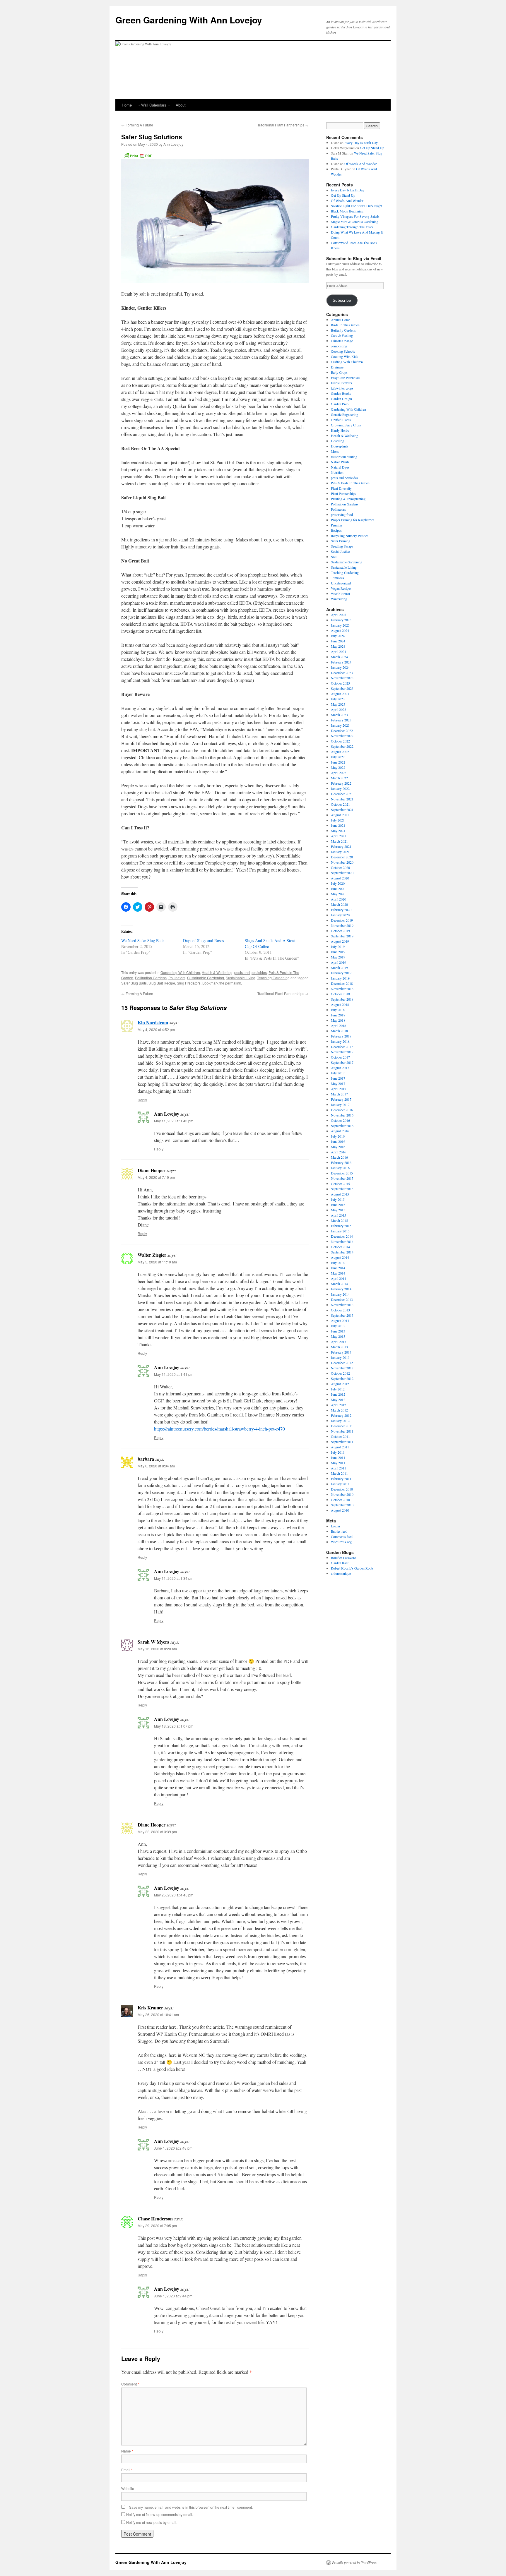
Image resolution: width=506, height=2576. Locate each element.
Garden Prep (340, 404)
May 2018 (338, 1020)
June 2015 (338, 1205)
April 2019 (339, 962)
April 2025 (339, 615)
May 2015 (338, 1210)
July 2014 (338, 1263)
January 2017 (340, 1105)
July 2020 (338, 883)
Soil (334, 557)
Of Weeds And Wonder (361, 164)
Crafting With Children (347, 362)
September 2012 (342, 1378)
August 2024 (340, 630)
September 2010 (342, 1505)
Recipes (336, 530)
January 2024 (340, 667)
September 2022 (342, 746)
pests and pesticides (251, 972)
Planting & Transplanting (348, 499)
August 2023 (340, 694)
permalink (233, 983)
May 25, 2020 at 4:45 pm (174, 1895)
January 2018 (340, 1041)
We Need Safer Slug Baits (143, 940)
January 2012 (340, 1421)
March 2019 (339, 968)
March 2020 (339, 904)
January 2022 (340, 788)
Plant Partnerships (343, 493)
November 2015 (342, 1178)
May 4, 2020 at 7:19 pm (156, 1177)
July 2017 (338, 1073)
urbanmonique (341, 1573)
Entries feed (339, 1531)
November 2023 (342, 678)
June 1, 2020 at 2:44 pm (173, 2296)
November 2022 (342, 736)
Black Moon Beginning (347, 211)
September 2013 (342, 1315)
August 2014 (340, 1257)
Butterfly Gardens (343, 330)
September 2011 (342, 1442)
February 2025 (341, 620)
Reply (142, 1100)
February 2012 (341, 1415)
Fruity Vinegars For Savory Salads (355, 216)
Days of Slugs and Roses (203, 940)
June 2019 (338, 952)
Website (128, 2488)
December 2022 (342, 730)
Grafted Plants (341, 420)
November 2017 (342, 1052)
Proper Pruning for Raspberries (353, 520)
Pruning (336, 525)
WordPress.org (341, 1542)
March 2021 (339, 841)
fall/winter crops (342, 388)
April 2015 (339, 1215)
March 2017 (339, 1094)
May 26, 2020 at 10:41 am (158, 2015)
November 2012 (342, 1368)
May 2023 (338, 704)
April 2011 (339, 1468)
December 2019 (342, 920)
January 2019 (340, 978)
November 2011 (342, 1431)
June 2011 (338, 1457)
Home (127, 105)
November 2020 (342, 862)
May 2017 (338, 1083)
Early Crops (339, 372)
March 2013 (339, 1347)
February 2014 (341, 1289)
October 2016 (340, 1120)
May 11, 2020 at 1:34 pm (174, 1578)
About (181, 105)
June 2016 (338, 1141)
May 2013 (338, 1336)
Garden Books (341, 393)
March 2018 (339, 1031)
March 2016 (339, 1157)
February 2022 (341, 783)
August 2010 (340, 1510)
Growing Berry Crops (346, 425)
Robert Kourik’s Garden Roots (352, 1568)
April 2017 (339, 1089)
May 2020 (338, 894)
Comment (130, 2384)
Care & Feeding (342, 335)
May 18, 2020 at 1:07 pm (174, 1726)
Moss (335, 451)
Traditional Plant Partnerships (283, 125)
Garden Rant (340, 1563)
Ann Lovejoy (173, 144)
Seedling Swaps (342, 546)
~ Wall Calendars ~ (154, 105)
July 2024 (338, 636)
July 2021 (338, 820)
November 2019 (342, 925)
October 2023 (340, 683)
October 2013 (340, 1310)
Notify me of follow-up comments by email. (160, 2514)
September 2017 (342, 1062)
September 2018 (342, 999)
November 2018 (342, 989)
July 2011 (338, 1452)
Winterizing (339, 599)
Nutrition (337, 472)
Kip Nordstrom (153, 1022)
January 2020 (340, 915)
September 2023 (342, 688)
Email (127, 2470)
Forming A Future (137, 125)
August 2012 (340, 1384)
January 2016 (340, 1168)
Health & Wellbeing (217, 972)
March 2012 (339, 1410)
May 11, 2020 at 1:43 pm (174, 1121)
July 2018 (338, 1010)
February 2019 (341, 973)
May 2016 (338, 1147)
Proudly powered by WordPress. (355, 2562)
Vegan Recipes (341, 588)
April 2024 (339, 651)
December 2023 (342, 673)
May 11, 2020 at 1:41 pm (174, 1374)
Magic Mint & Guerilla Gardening (355, 222)
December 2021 (342, 794)
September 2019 (342, 936)
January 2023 (340, 725)
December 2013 (342, 1299)
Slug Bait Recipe (162, 983)
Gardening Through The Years (352, 227)
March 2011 (339, 1473)
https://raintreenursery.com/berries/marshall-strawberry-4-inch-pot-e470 (219, 1429)
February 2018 (341, 1036)
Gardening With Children (180, 972)
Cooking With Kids (345, 356)
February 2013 (341, 1352)
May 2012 (338, 1400)
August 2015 (340, 1194)
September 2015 (342, 1189)
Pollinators (177, 978)
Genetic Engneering (345, 414)
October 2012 (340, 1373)
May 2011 (338, 1463)
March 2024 (339, 657)
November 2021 (342, 799)
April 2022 (339, 773)
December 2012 (342, 1363)
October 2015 (340, 1184)
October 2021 (340, 804)
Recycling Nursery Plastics (350, 536)
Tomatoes (337, 578)
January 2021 (340, 852)
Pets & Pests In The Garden (350, 483)
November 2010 (342, 1494)
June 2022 (338, 762)
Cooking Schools (343, 351)
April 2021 (339, 836)
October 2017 (340, 1057)
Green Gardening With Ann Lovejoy (189, 20)
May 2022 (338, 767)
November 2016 (342, 1115)
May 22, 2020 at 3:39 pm (157, 1832)
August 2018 (340, 1004)
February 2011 (341, 1479)
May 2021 (338, 831)
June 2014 (338, 1268)
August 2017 (340, 1068)
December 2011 (342, 1426)
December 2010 (342, 1489)
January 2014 (340, 1294)
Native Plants (340, 462)
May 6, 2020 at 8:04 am (156, 1466)
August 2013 (340, 1320)
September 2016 (342, 1126)
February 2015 (341, 1226)
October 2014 (340, 1247)
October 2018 (340, 994)
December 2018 (342, 983)
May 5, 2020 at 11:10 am (157, 1262)
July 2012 (338, 1389)
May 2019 (338, 957)
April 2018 (339, 1025)
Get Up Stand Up (372, 148)
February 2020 (341, 910)
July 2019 (338, 946)
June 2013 (338, 1331)
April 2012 (339, 1405)
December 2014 (342, 1236)
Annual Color (340, 320)
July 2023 (338, 699)
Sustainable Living (241, 978)
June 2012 (338, 1394)
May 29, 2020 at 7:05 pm (157, 2226)
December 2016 (342, 1110)
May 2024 (338, 646)
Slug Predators (189, 983)
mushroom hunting (344, 457)
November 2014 (342, 1241)
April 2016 (339, 1152)
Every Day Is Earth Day (361, 143)
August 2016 (340, 1131)
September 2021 (342, 809)
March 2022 (339, 778)
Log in (335, 1526)
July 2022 (338, 757)
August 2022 (340, 752)
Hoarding (337, 441)
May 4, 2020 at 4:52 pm (156, 1029)
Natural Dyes (340, 467)
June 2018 (338, 1015)
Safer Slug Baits (134, 983)
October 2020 (340, 867)
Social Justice (340, 551)
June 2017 (338, 1078)
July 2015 (338, 1199)
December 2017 (342, 1047)
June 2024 (338, 641)
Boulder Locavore (343, 1558)
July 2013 (338, 1326)
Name (127, 2451)
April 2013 (339, 1342)
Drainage (337, 367)
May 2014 (338, 1273)
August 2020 (340, 878)
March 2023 (339, 715)
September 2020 (342, 873)
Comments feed (342, 1536)
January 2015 (340, 1231)
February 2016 (341, 1162)
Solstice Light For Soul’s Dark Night (357, 206)
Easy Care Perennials (346, 378)
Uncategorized (341, 583)
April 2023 (339, 709)
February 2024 (341, 662)
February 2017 (341, 1099)
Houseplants (340, 446)
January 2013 (340, 1357)
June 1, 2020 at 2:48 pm (173, 2148)
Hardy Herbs (340, 430)
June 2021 (338, 825)
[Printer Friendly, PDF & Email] (138, 155)
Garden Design (341, 399)
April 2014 (339, 1278)
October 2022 (340, 741)
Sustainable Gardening (206, 978)
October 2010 (340, 1500)
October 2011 (340, 1436)
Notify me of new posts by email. (152, 2522)
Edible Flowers (341, 383)
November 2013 (342, 1305)
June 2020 (338, 889)
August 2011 (340, 1447)
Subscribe (342, 300)
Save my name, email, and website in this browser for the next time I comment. (191, 2507)
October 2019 (340, 931)
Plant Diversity (341, 488)
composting (339, 346)
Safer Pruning (341, 541)
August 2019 (340, 941)
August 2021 (340, 815)
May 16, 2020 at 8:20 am (157, 1649)
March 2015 (339, 1220)
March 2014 (339, 1284)
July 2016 (338, 1136)
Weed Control (340, 594)
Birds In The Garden (345, 325)
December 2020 (342, 857)
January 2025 (340, 625)
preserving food (342, 514)
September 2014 (342, 1252)
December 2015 (342, 1173)
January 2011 (340, 1484)
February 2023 (341, 720)
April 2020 (339, 899)
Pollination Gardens (151, 978)
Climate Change (342, 341)
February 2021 (341, 846)
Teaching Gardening (273, 978)
